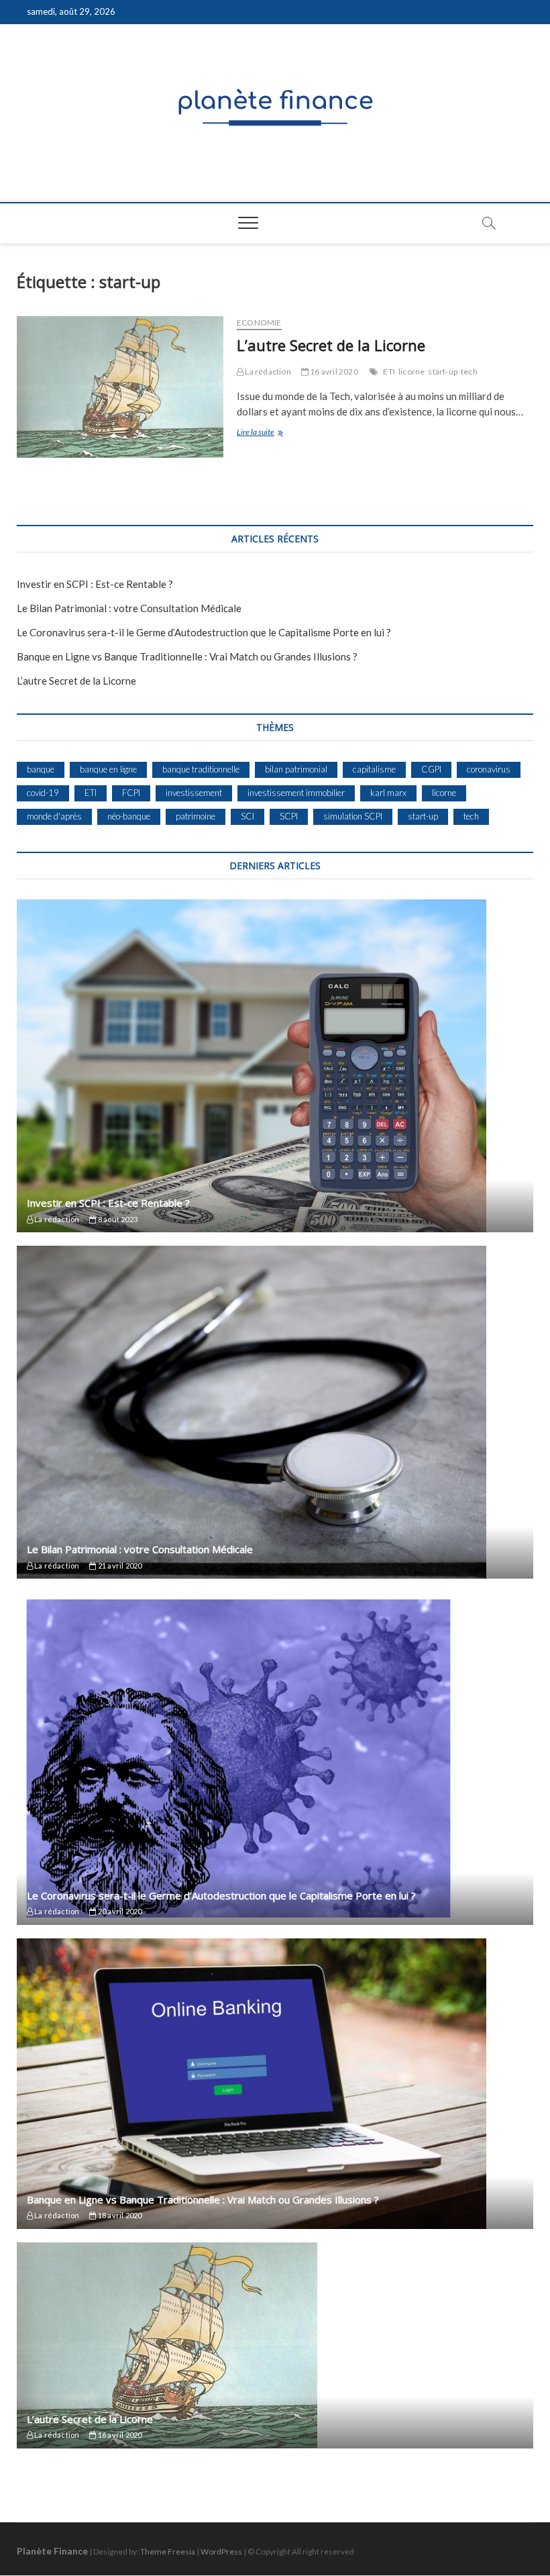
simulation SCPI (353, 816)
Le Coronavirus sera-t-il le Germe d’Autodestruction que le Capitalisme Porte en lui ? (204, 632)
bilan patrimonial (296, 769)
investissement (194, 793)
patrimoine (196, 816)
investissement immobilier (296, 793)
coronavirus (489, 769)
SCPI (289, 816)
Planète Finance (52, 2551)
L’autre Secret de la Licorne (331, 345)
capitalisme (374, 769)
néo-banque (129, 816)
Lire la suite (267, 433)
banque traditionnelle (201, 769)
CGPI (431, 769)
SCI (248, 816)
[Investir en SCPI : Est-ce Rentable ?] (275, 1066)
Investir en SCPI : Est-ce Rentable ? (95, 584)
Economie (259, 323)
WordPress (221, 2552)
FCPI (131, 793)
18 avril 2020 (119, 2215)
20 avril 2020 (119, 1911)
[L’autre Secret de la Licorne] (120, 387)
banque (41, 769)
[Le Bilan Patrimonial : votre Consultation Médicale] (275, 1412)
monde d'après (54, 816)
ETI (389, 371)
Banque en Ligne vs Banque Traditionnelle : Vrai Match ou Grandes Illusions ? (187, 656)
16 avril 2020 (333, 371)
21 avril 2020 (119, 1566)
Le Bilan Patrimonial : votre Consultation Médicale (129, 608)
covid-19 (43, 793)
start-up (443, 371)
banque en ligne (108, 769)
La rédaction (267, 371)
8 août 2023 (117, 1219)
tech (469, 371)
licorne (411, 371)
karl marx (388, 793)
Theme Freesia (168, 2552)
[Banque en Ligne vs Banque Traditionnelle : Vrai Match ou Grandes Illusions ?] (275, 2084)
